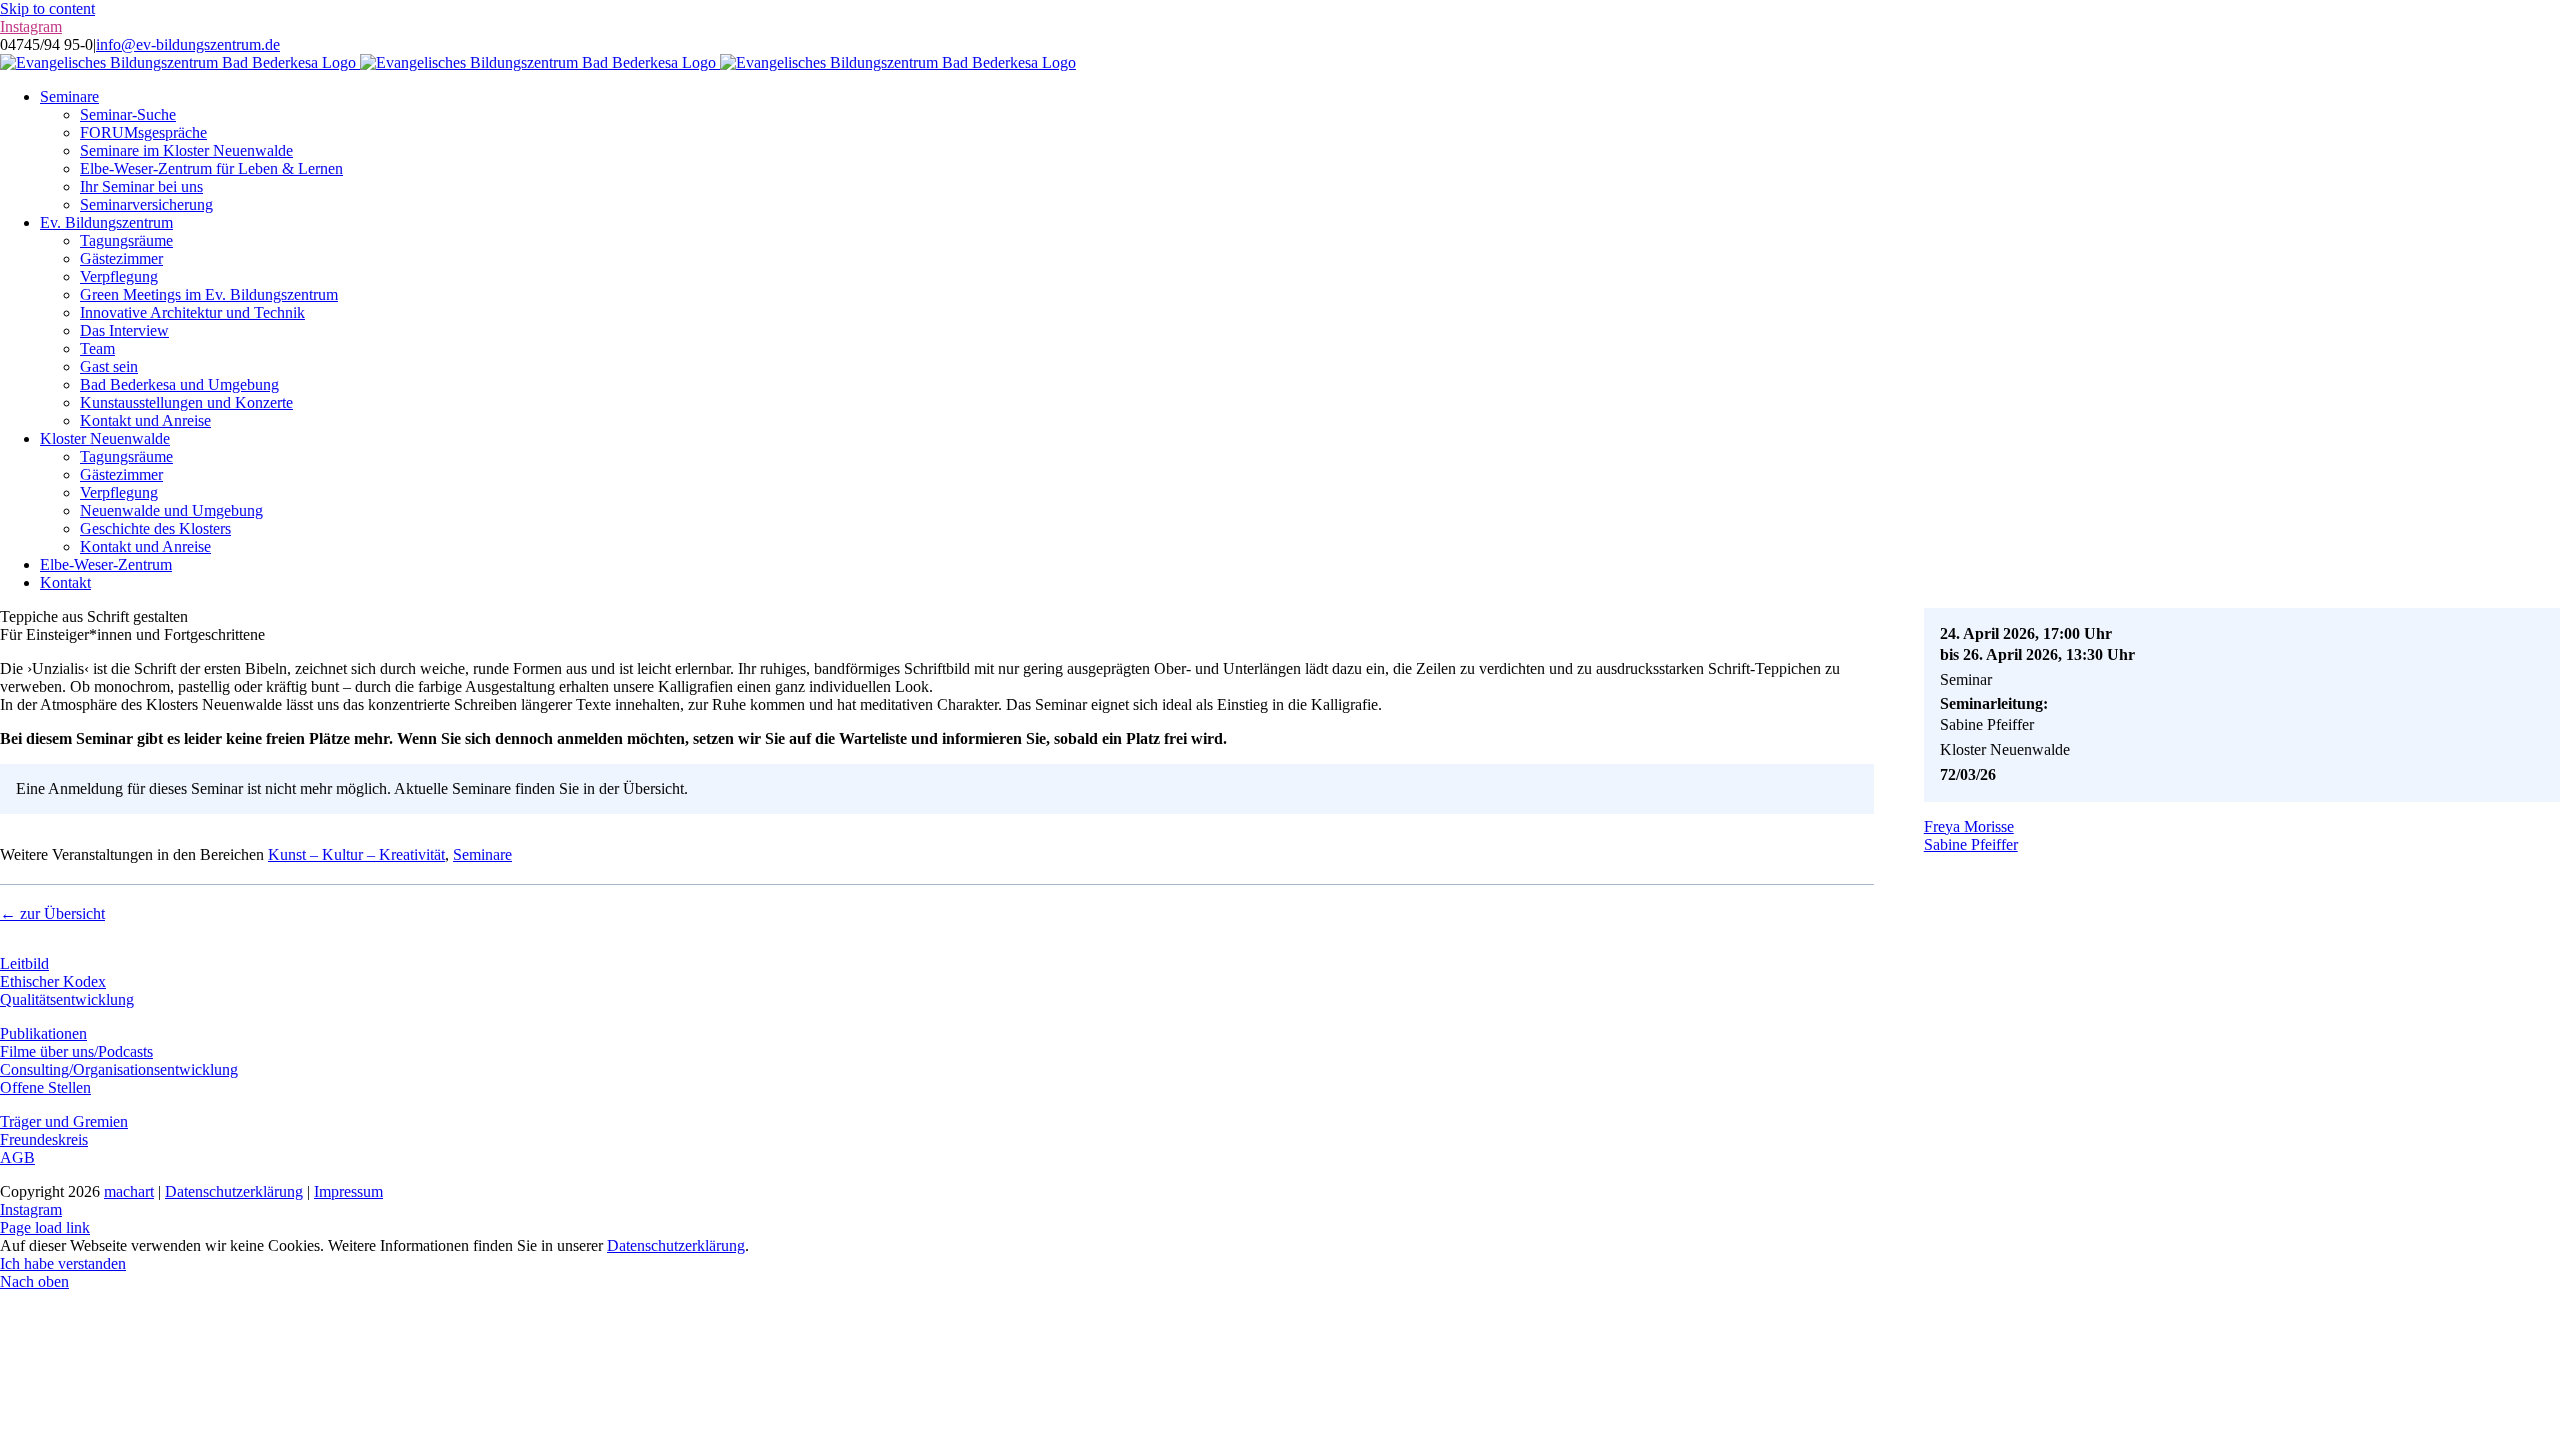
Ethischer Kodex (53, 981)
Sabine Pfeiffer (1971, 844)
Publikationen (43, 1033)
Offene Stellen (45, 1087)
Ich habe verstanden (63, 1263)
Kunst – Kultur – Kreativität (356, 854)
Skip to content (47, 8)
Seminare (482, 854)
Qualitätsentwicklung (67, 999)
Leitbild (24, 963)
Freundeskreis (44, 1139)
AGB (17, 1157)
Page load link (45, 1227)
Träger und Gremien (64, 1121)
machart (129, 1191)
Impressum (348, 1191)
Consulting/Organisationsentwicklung (119, 1069)
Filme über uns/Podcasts (76, 1051)
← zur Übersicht (52, 913)
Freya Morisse (1969, 826)
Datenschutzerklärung (234, 1191)
